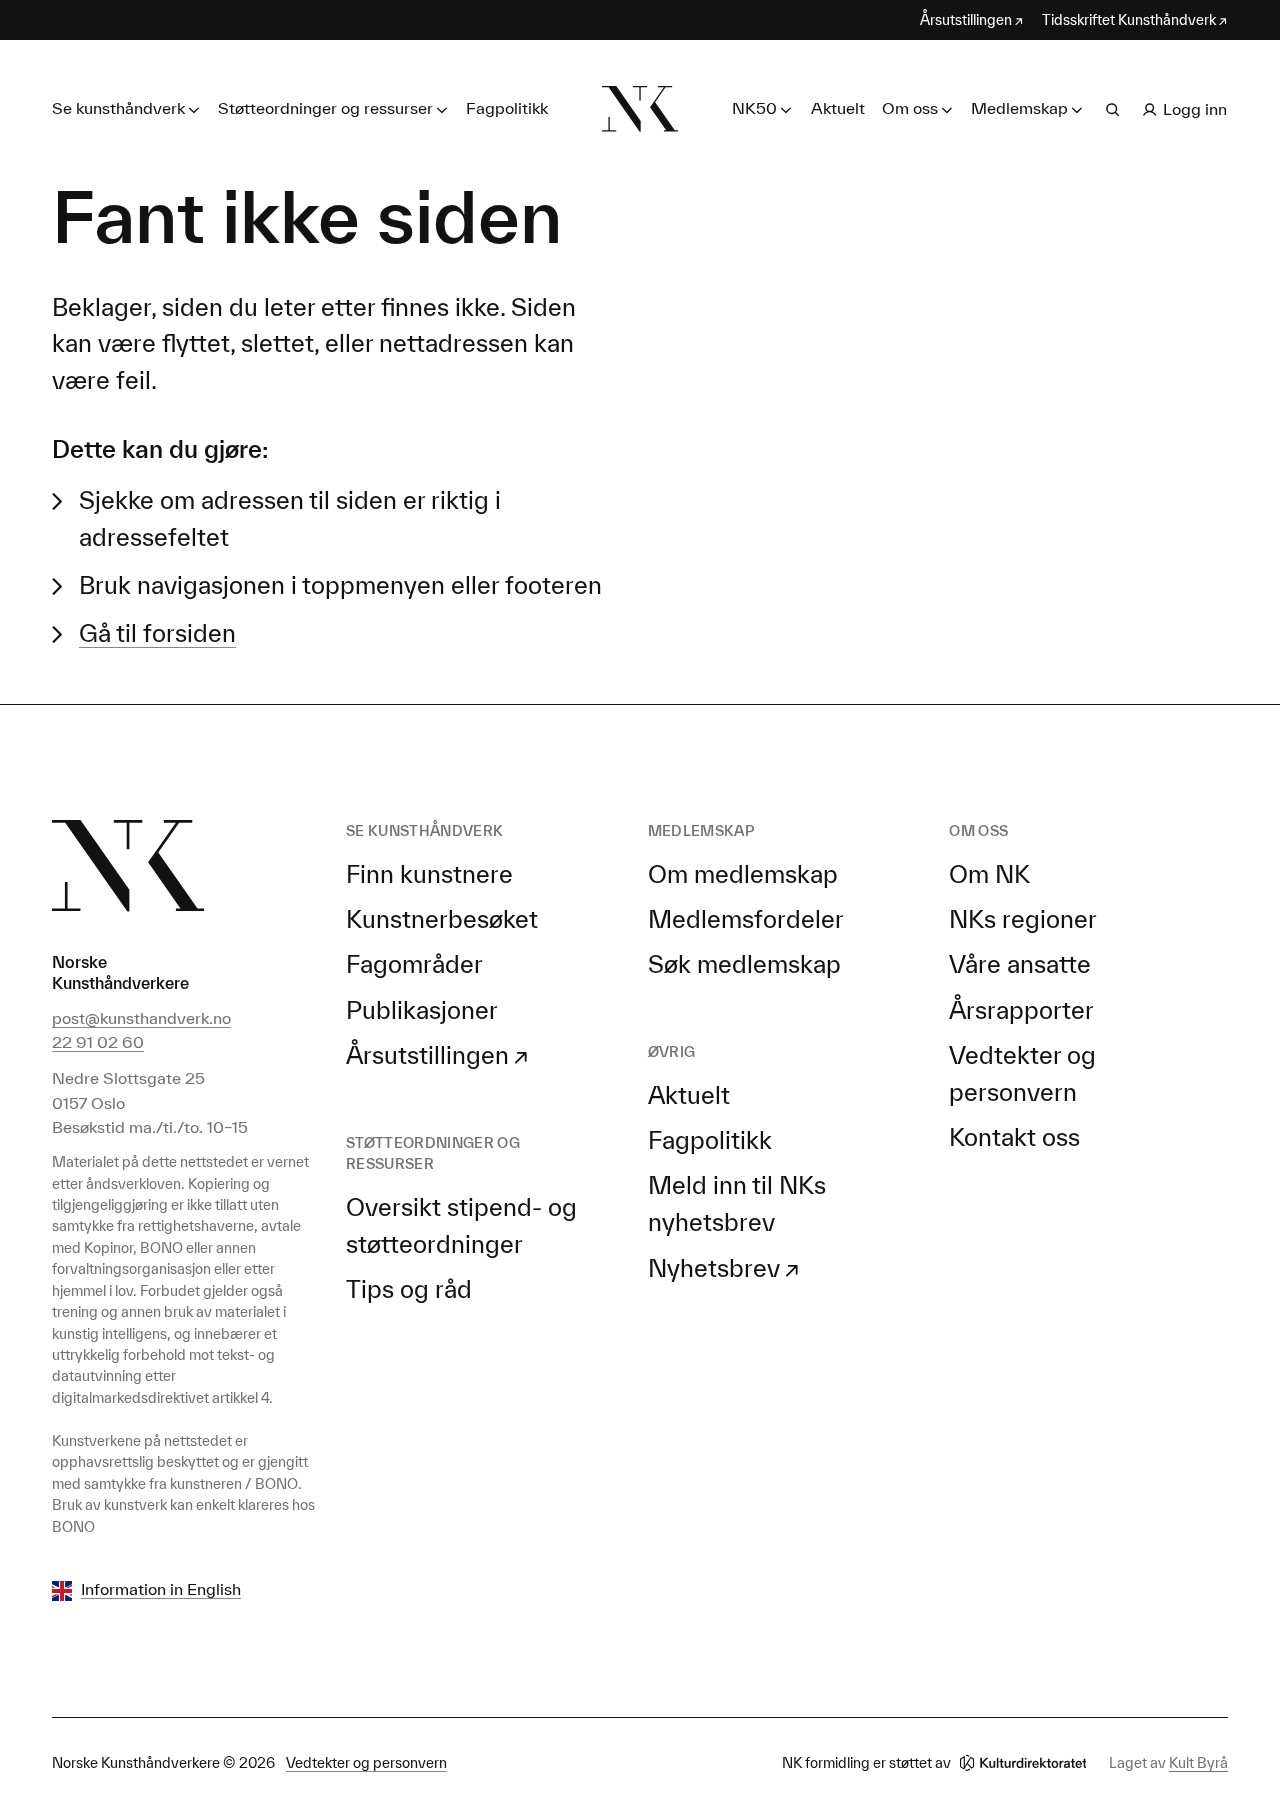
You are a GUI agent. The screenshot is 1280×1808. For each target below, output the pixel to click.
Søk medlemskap (744, 964)
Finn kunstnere (429, 874)
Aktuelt (838, 108)
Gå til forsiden (157, 633)
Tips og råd (409, 1289)
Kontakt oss (1014, 1137)
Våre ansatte (1020, 964)
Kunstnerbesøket (442, 919)
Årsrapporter (1021, 1010)
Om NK (989, 874)
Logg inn (1195, 109)
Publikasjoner (422, 1010)
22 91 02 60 (98, 1042)
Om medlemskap (743, 874)
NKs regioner (1023, 919)
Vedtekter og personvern (366, 1762)
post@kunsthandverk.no (141, 1018)
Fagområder (414, 964)
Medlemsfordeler (746, 919)
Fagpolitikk (507, 108)
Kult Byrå (1198, 1762)
